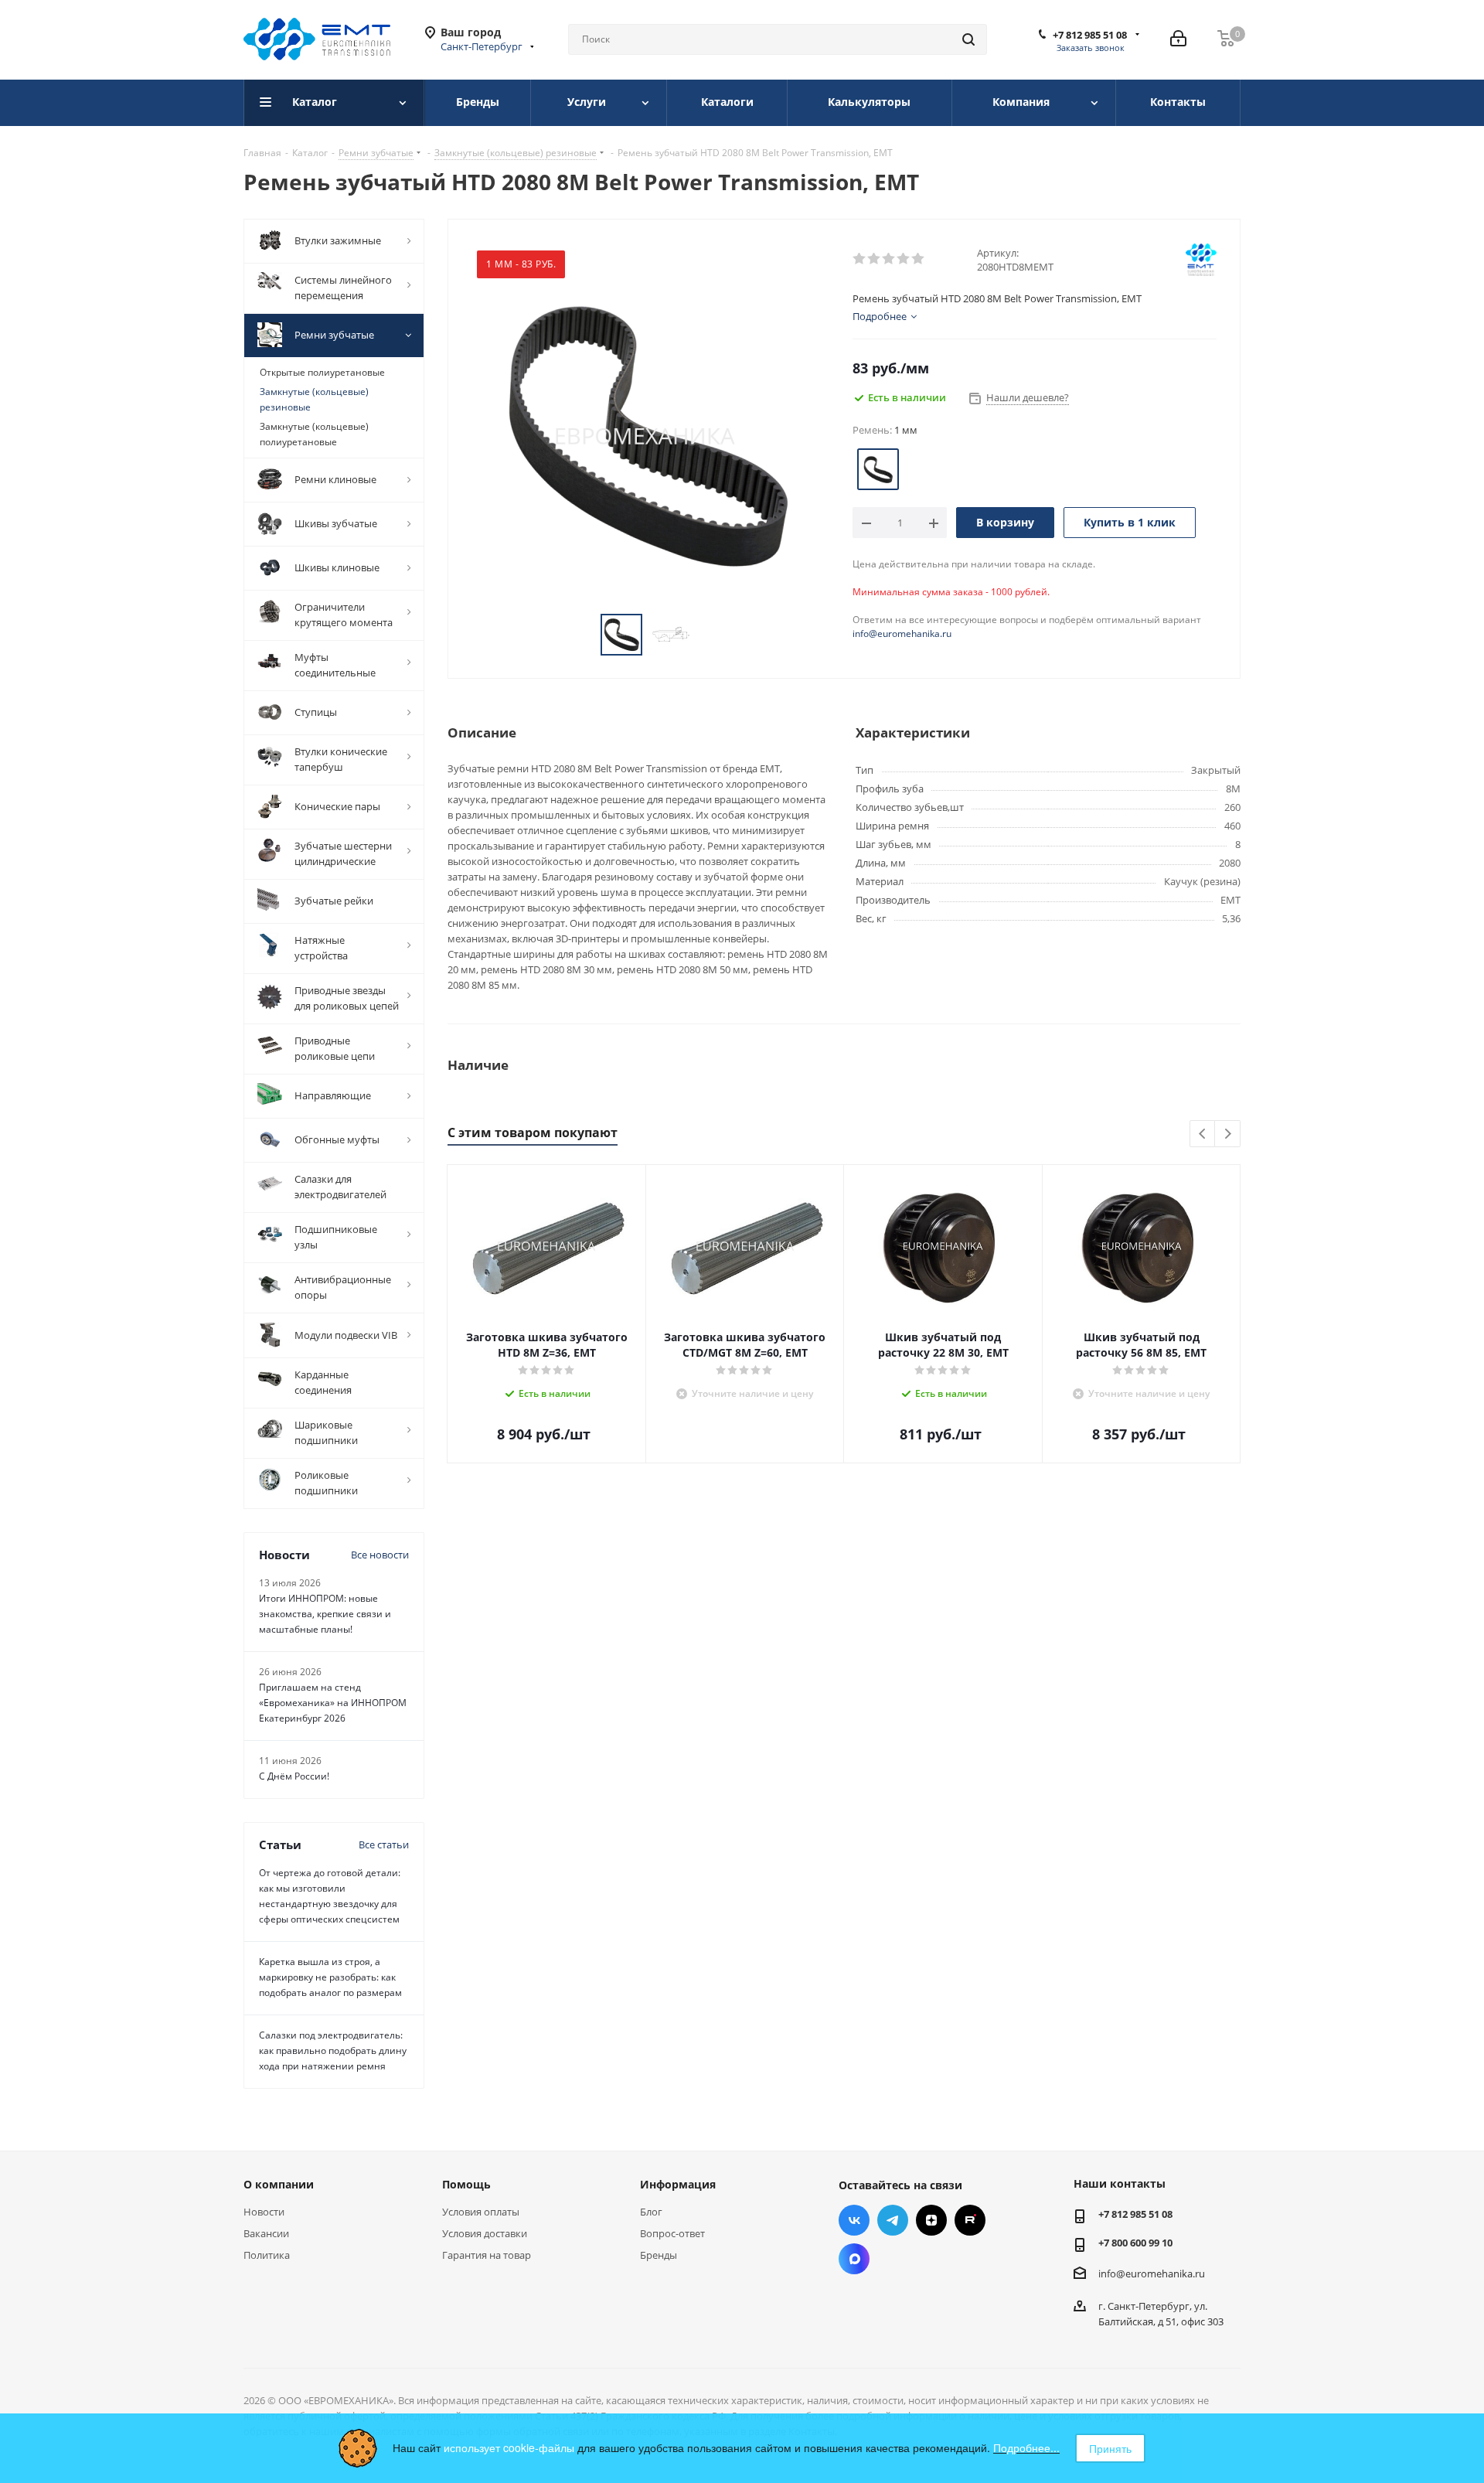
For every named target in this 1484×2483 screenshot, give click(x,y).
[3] (889, 259)
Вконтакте (854, 2220)
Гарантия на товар (487, 2255)
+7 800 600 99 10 (1135, 2243)
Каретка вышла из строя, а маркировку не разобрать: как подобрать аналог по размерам (330, 1977)
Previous (1203, 1134)
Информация (678, 2184)
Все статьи (384, 1844)
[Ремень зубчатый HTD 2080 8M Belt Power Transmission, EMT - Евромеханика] (646, 434)
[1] (860, 259)
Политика (267, 2255)
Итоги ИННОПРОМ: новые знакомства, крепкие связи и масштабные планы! (325, 1614)
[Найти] (968, 39)
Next (1228, 1134)
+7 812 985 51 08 (1090, 35)
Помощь (466, 2184)
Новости (264, 2212)
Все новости (380, 1555)
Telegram (893, 2220)
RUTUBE (970, 2220)
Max (854, 2259)
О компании (279, 2184)
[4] (904, 259)
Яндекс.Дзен (931, 2220)
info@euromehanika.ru (902, 634)
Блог (651, 2212)
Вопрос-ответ (672, 2233)
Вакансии (266, 2233)
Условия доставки (485, 2233)
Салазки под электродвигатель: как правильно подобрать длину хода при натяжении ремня (333, 2050)
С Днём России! (294, 1776)
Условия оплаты (481, 2212)
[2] (875, 259)
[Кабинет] (1178, 39)
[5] (919, 259)
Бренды (659, 2255)
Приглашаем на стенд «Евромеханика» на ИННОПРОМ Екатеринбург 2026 (333, 1703)
